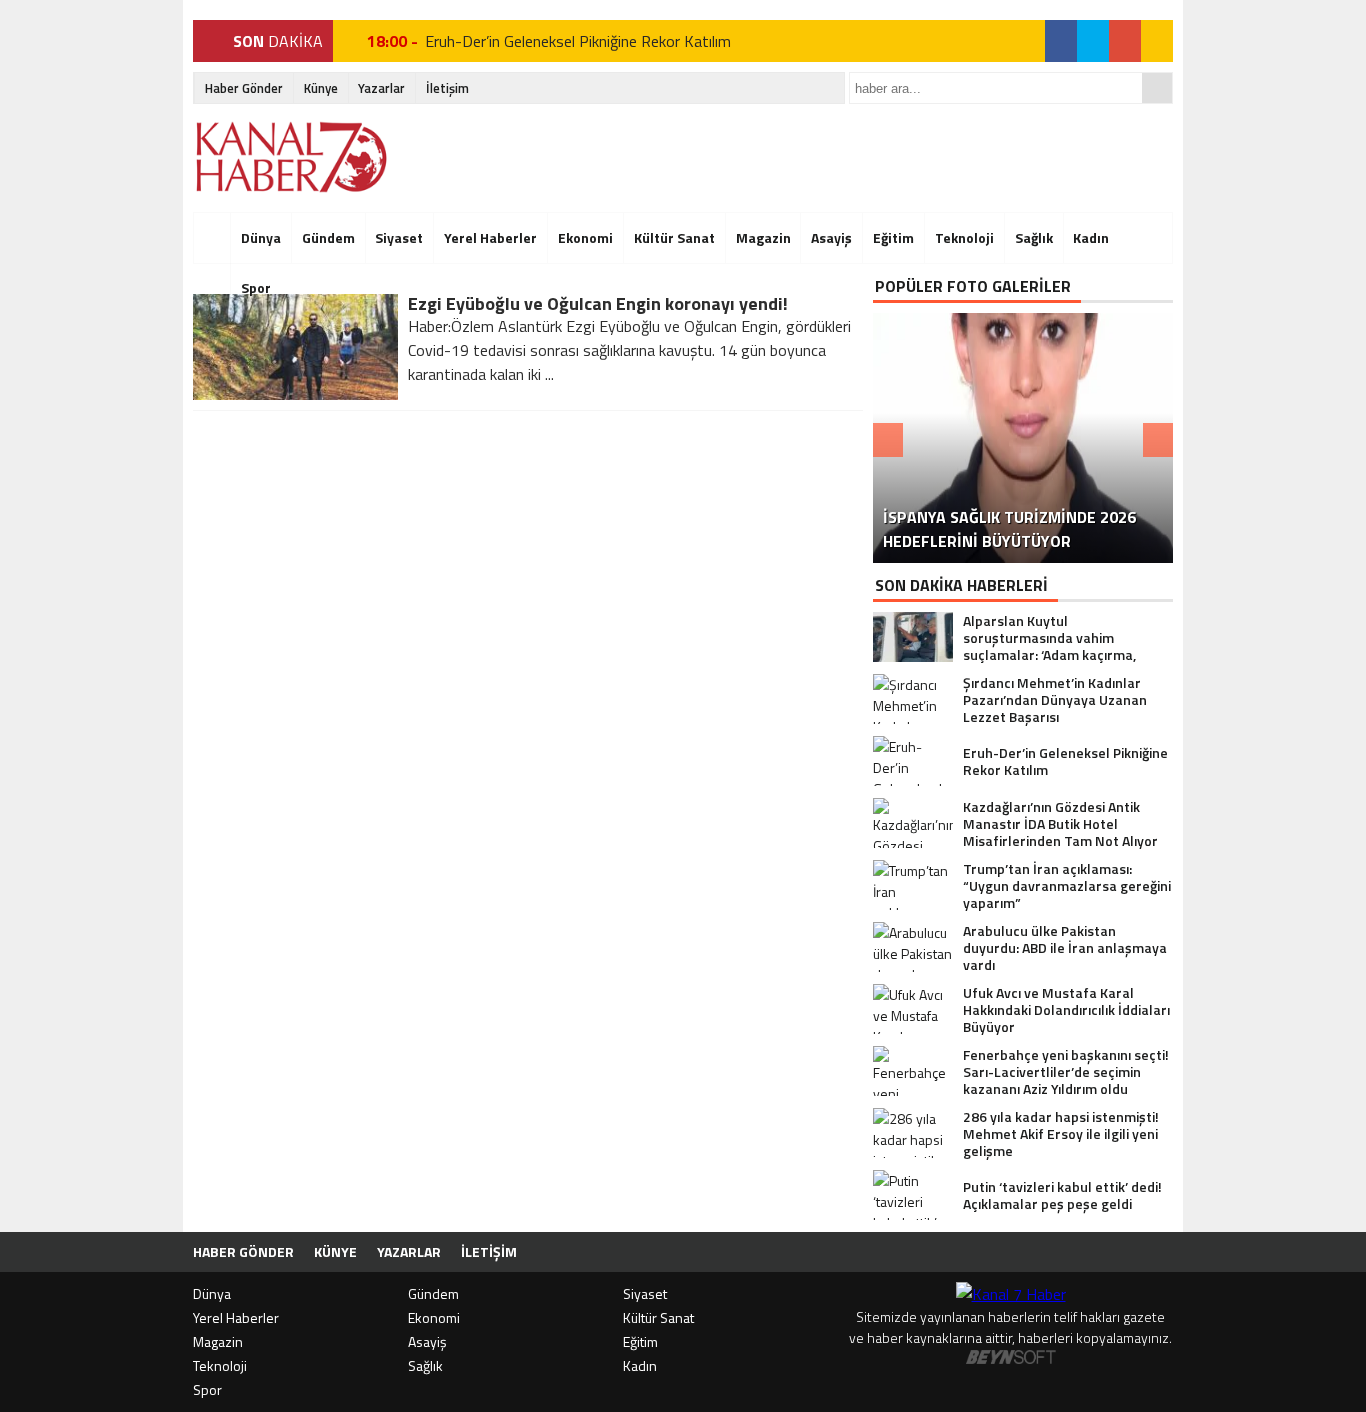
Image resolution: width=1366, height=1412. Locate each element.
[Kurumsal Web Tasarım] (1011, 1358)
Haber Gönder (244, 88)
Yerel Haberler (490, 237)
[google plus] (1125, 41)
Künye (321, 88)
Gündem (328, 237)
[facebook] (1061, 41)
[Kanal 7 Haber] (293, 157)
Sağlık (1034, 237)
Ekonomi (585, 237)
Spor (256, 287)
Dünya (261, 237)
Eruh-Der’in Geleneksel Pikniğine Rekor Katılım (578, 41)
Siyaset (399, 237)
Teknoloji (964, 237)
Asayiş (831, 237)
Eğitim (893, 237)
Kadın (1091, 237)
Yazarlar (381, 88)
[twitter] (1093, 41)
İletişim (447, 88)
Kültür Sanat (674, 237)
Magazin (763, 237)
